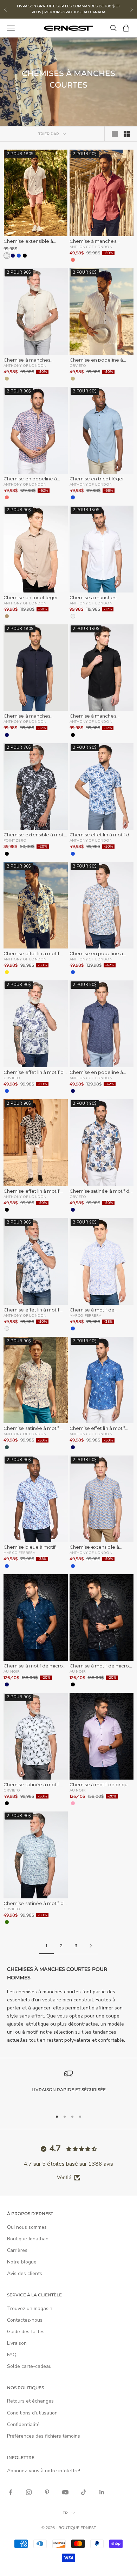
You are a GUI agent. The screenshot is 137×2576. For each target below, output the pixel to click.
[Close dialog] (129, 1225)
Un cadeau (37, 1340)
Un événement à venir (99, 1328)
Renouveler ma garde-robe (38, 1328)
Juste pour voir (99, 1340)
